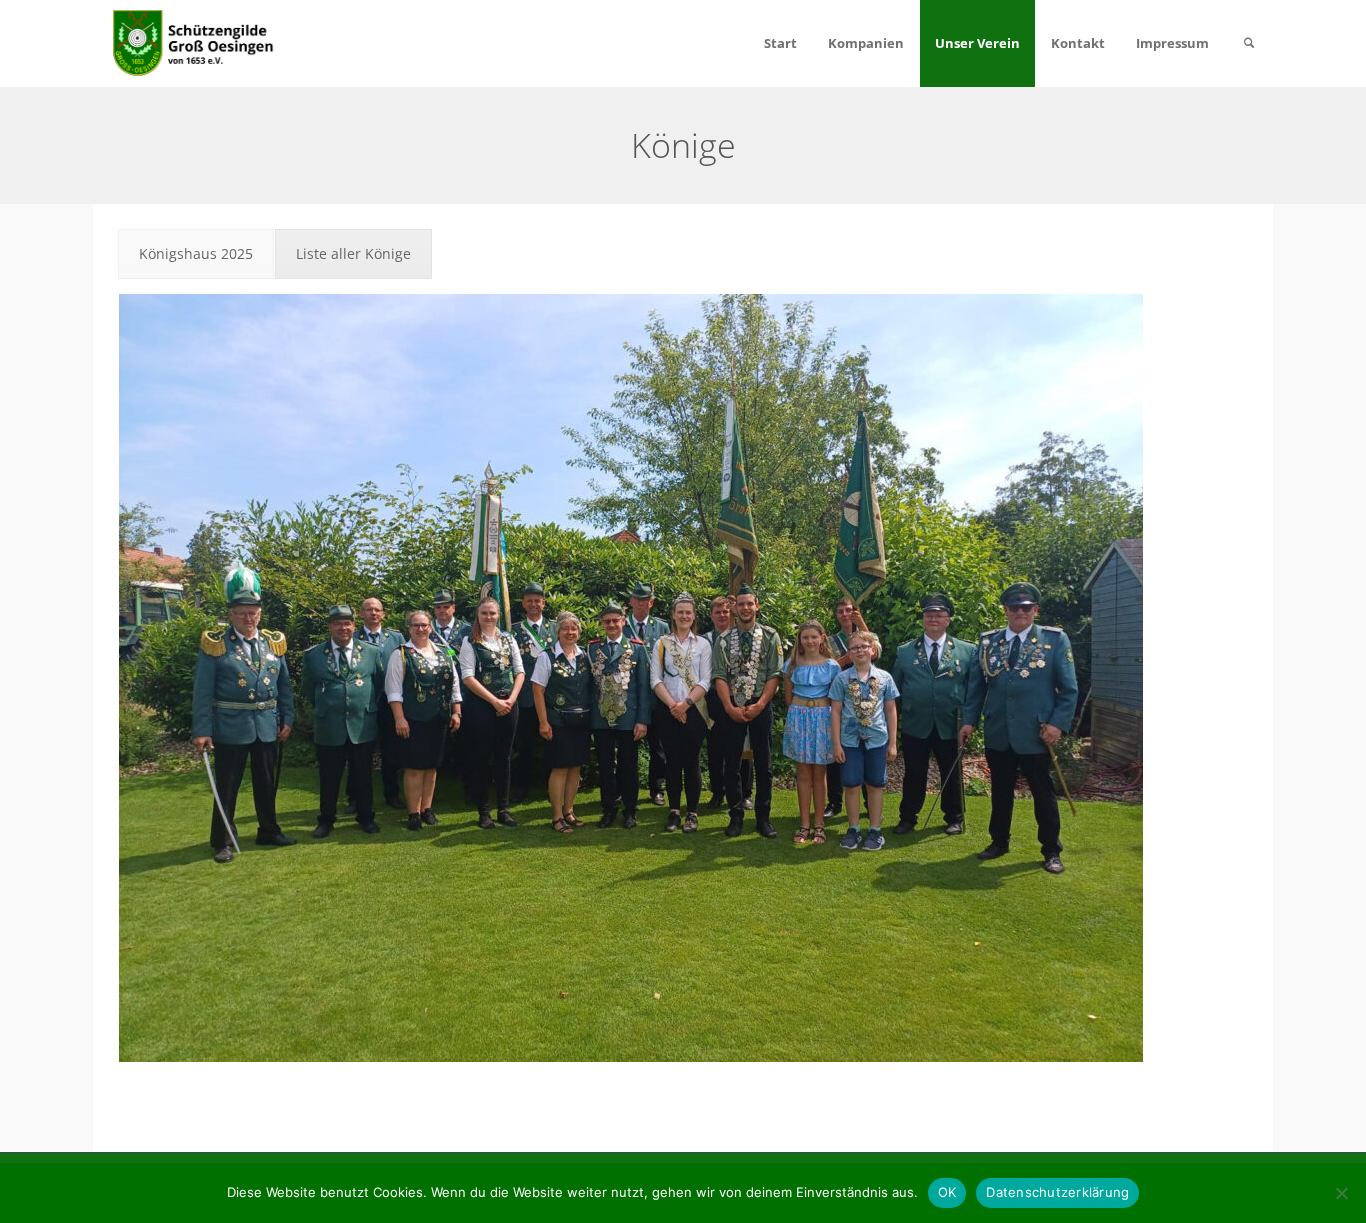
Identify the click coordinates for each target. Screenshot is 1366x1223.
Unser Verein (977, 43)
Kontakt (1078, 43)
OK (947, 1192)
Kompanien (866, 43)
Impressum (1172, 43)
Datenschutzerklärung (1057, 1192)
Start (780, 43)
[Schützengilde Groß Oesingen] (196, 41)
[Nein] (1341, 1193)
